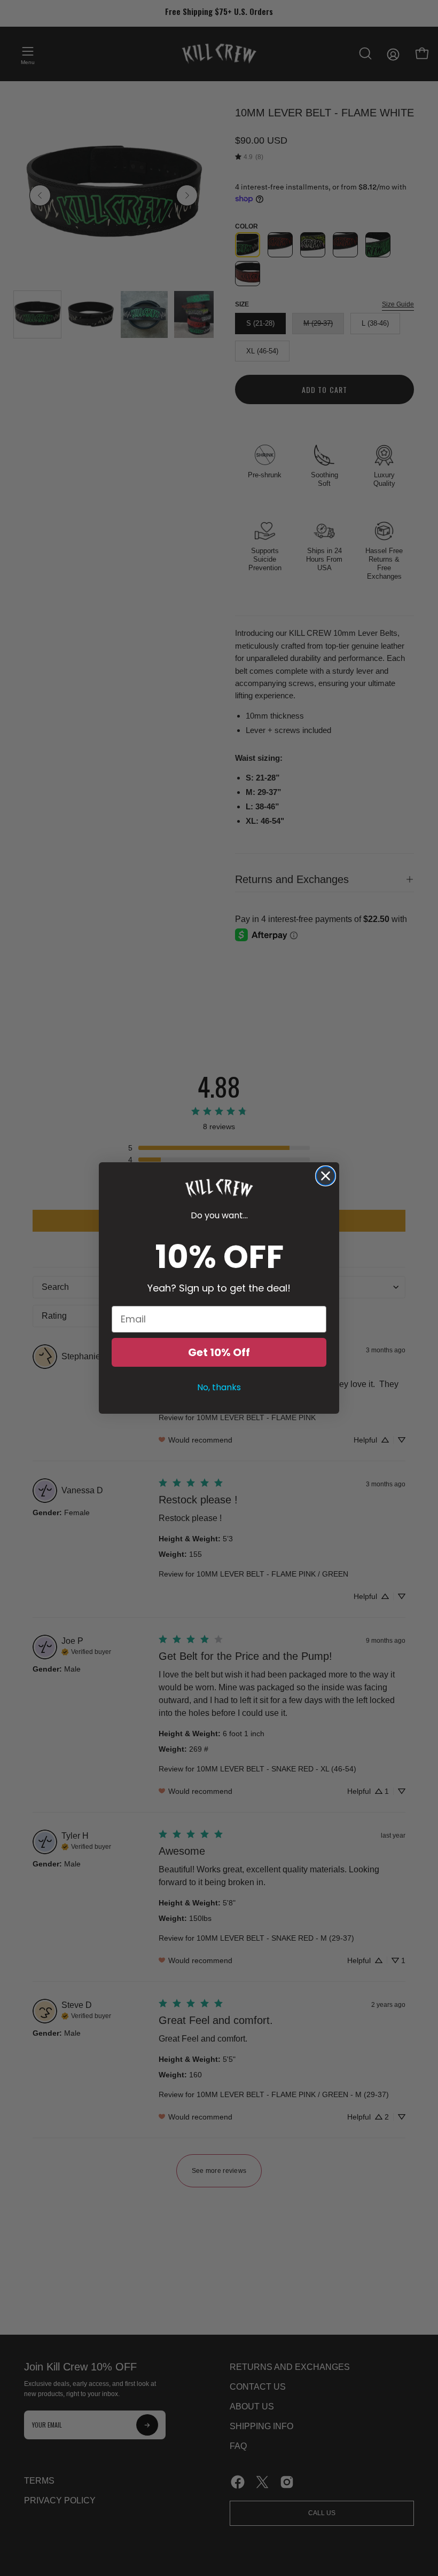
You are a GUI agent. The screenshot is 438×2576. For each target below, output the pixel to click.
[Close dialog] (326, 1176)
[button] (219, 1188)
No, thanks (219, 1387)
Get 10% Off (219, 1352)
